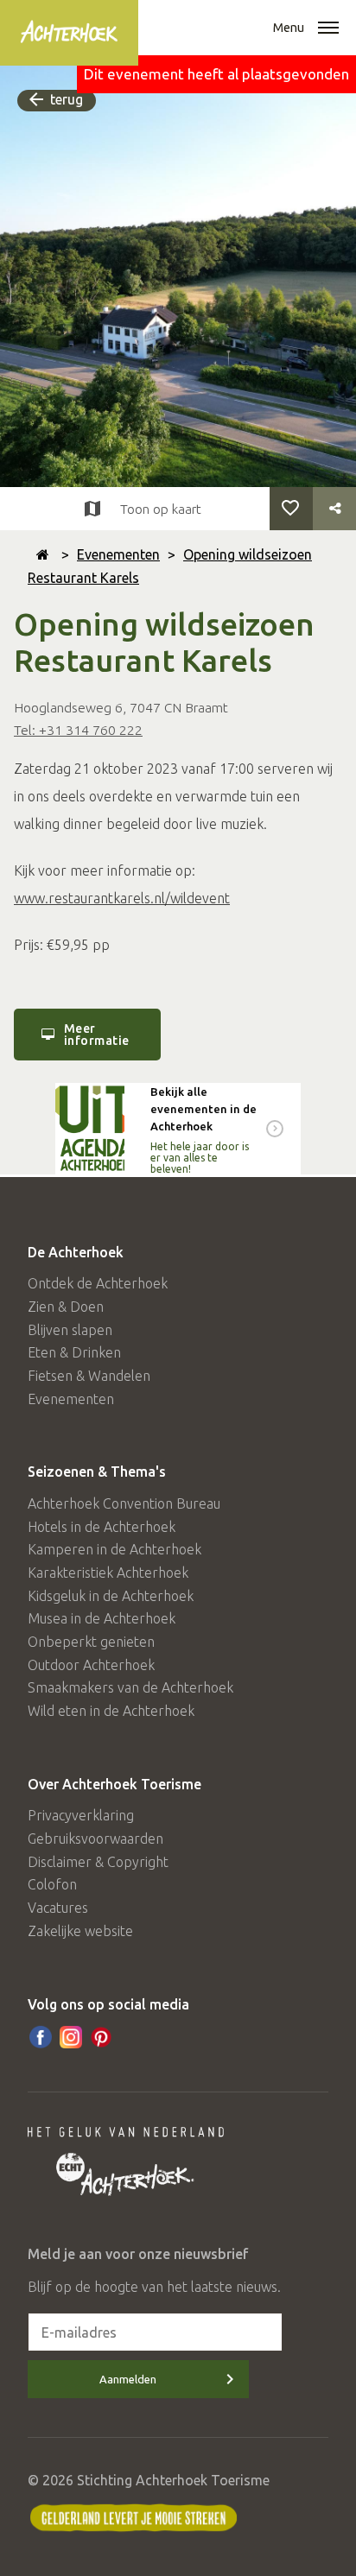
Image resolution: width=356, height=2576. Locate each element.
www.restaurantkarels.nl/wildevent (122, 898)
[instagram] (71, 2037)
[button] (328, 29)
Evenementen (118, 554)
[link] (178, 1129)
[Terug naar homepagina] (43, 554)
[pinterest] (101, 2037)
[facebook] (41, 2037)
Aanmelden (128, 2379)
